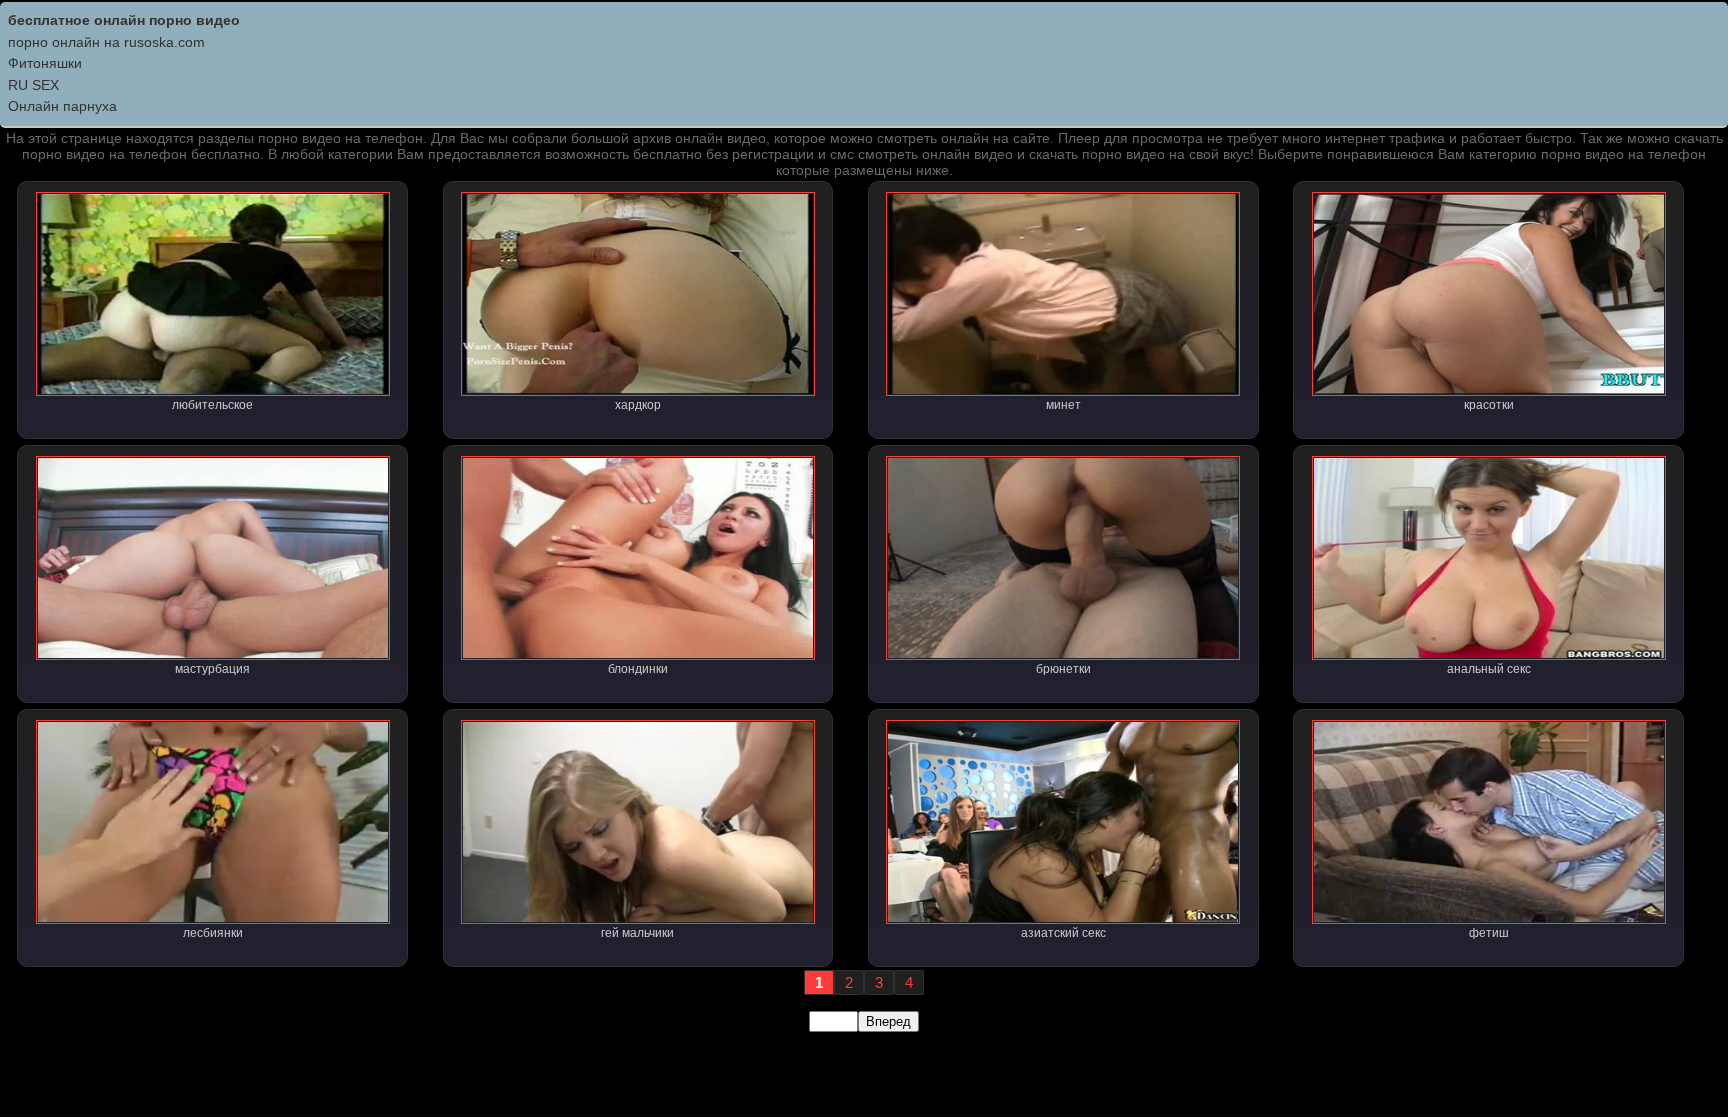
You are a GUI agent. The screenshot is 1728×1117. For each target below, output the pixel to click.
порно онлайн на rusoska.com (106, 42)
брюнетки (1063, 669)
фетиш (1489, 933)
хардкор (638, 405)
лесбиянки (213, 933)
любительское (212, 405)
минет (1063, 405)
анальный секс (1489, 669)
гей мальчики (637, 933)
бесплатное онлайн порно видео (124, 20)
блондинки (638, 669)
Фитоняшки (45, 63)
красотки (1489, 405)
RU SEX (33, 85)
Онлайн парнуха (62, 106)
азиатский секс (1063, 933)
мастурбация (212, 669)
